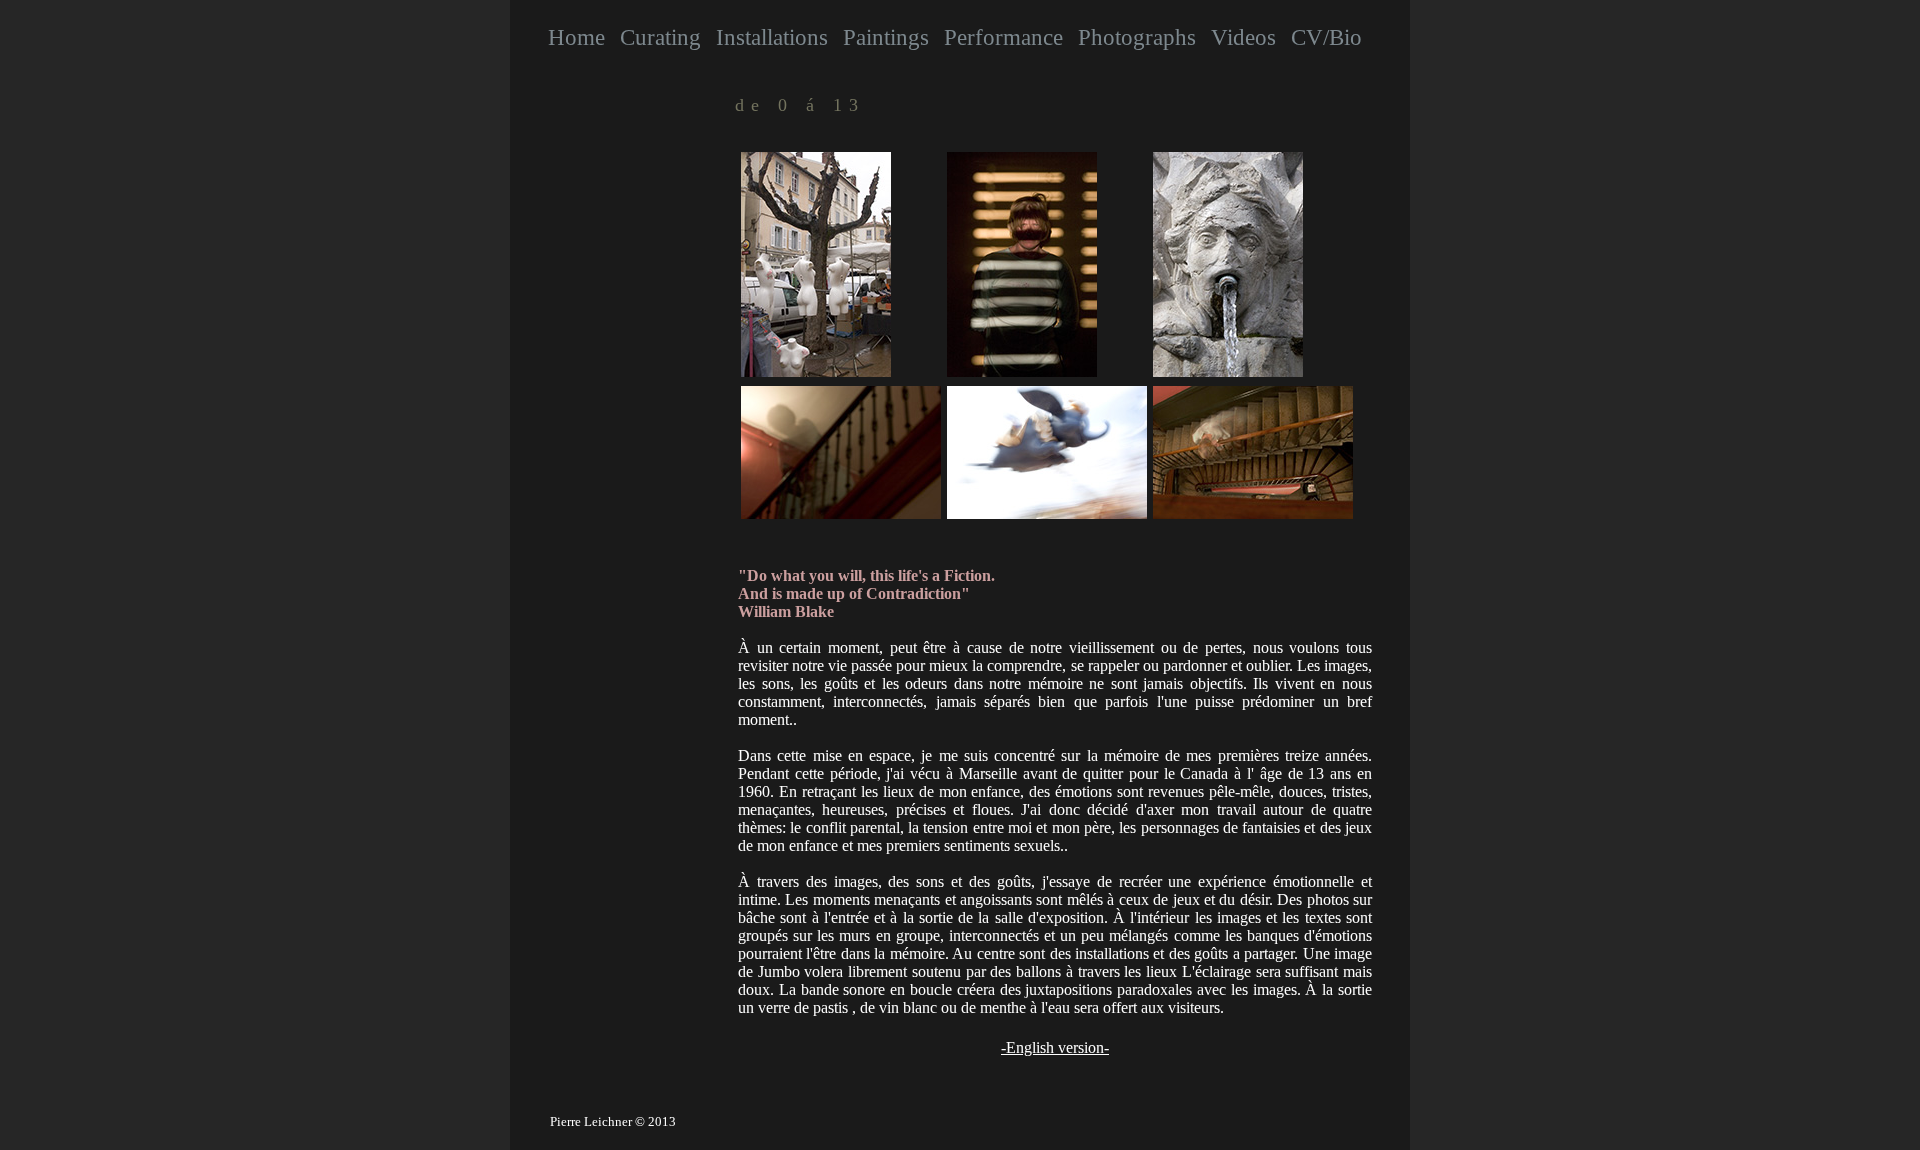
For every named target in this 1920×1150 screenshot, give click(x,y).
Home (576, 37)
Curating (660, 37)
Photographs (1137, 37)
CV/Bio (1326, 37)
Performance (1003, 37)
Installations (772, 37)
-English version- (1055, 1047)
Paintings (886, 37)
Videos (1243, 37)
